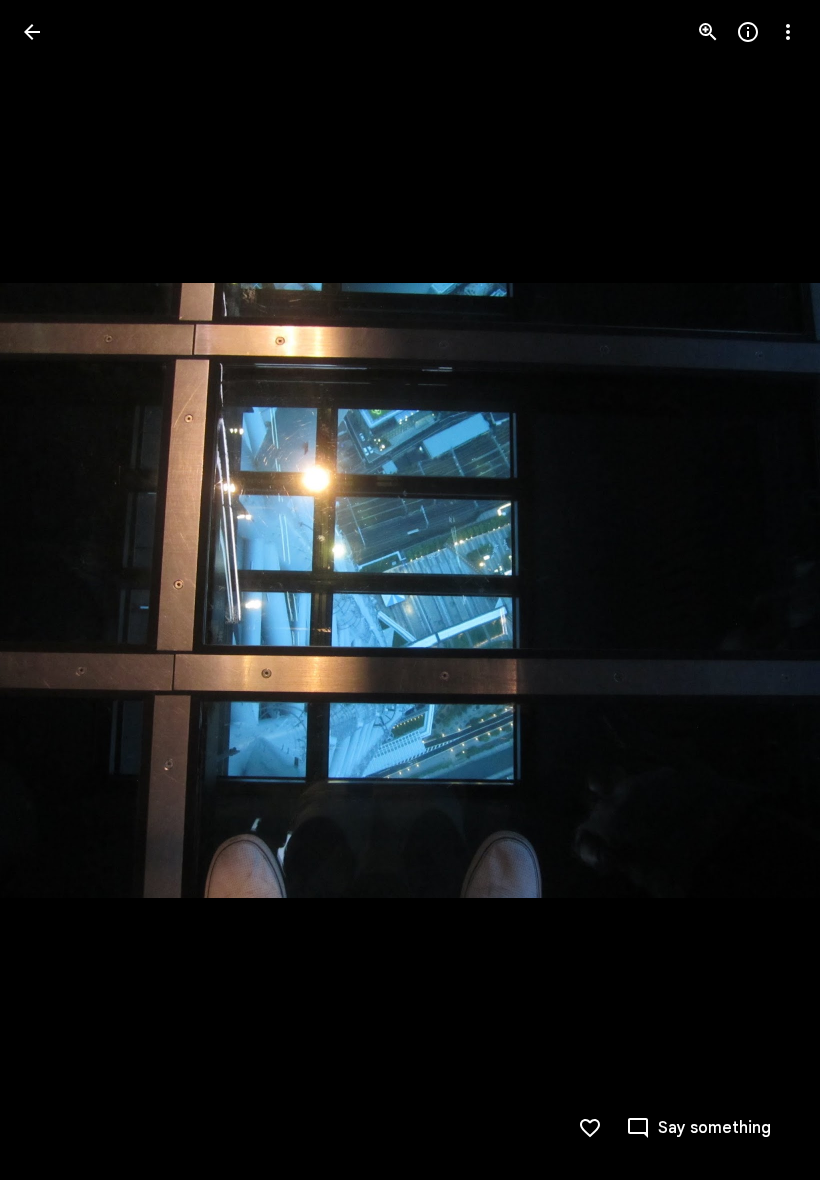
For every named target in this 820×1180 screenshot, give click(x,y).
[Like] (590, 1128)
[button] (56, 590)
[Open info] (748, 32)
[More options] (788, 32)
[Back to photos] (32, 32)
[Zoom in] (708, 32)
